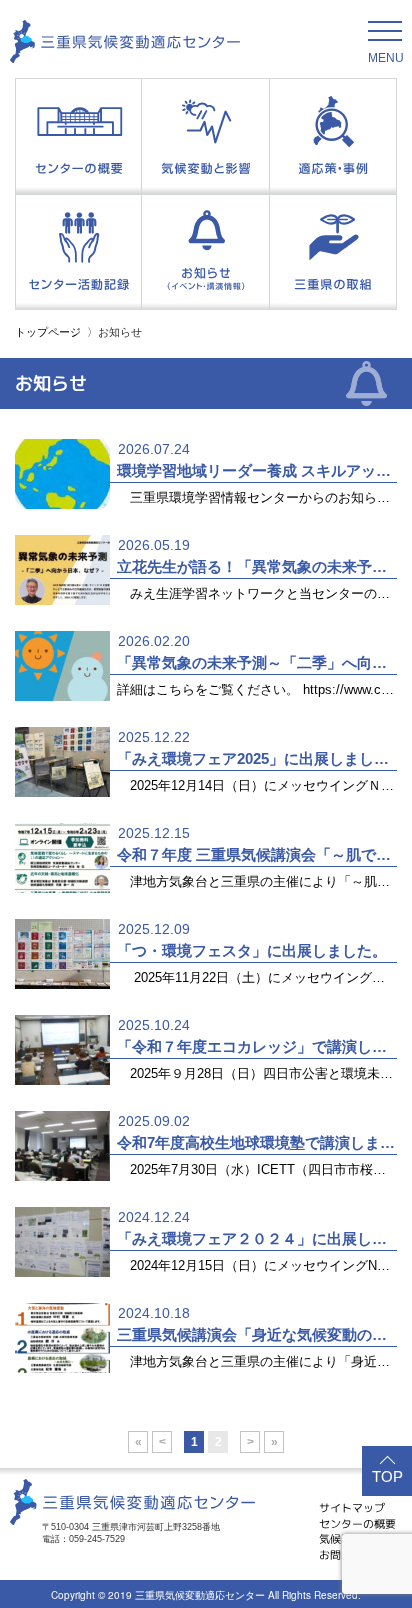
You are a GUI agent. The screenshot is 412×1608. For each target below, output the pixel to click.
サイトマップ (352, 1508)
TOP (387, 1476)
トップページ (48, 332)
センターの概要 (357, 1524)
